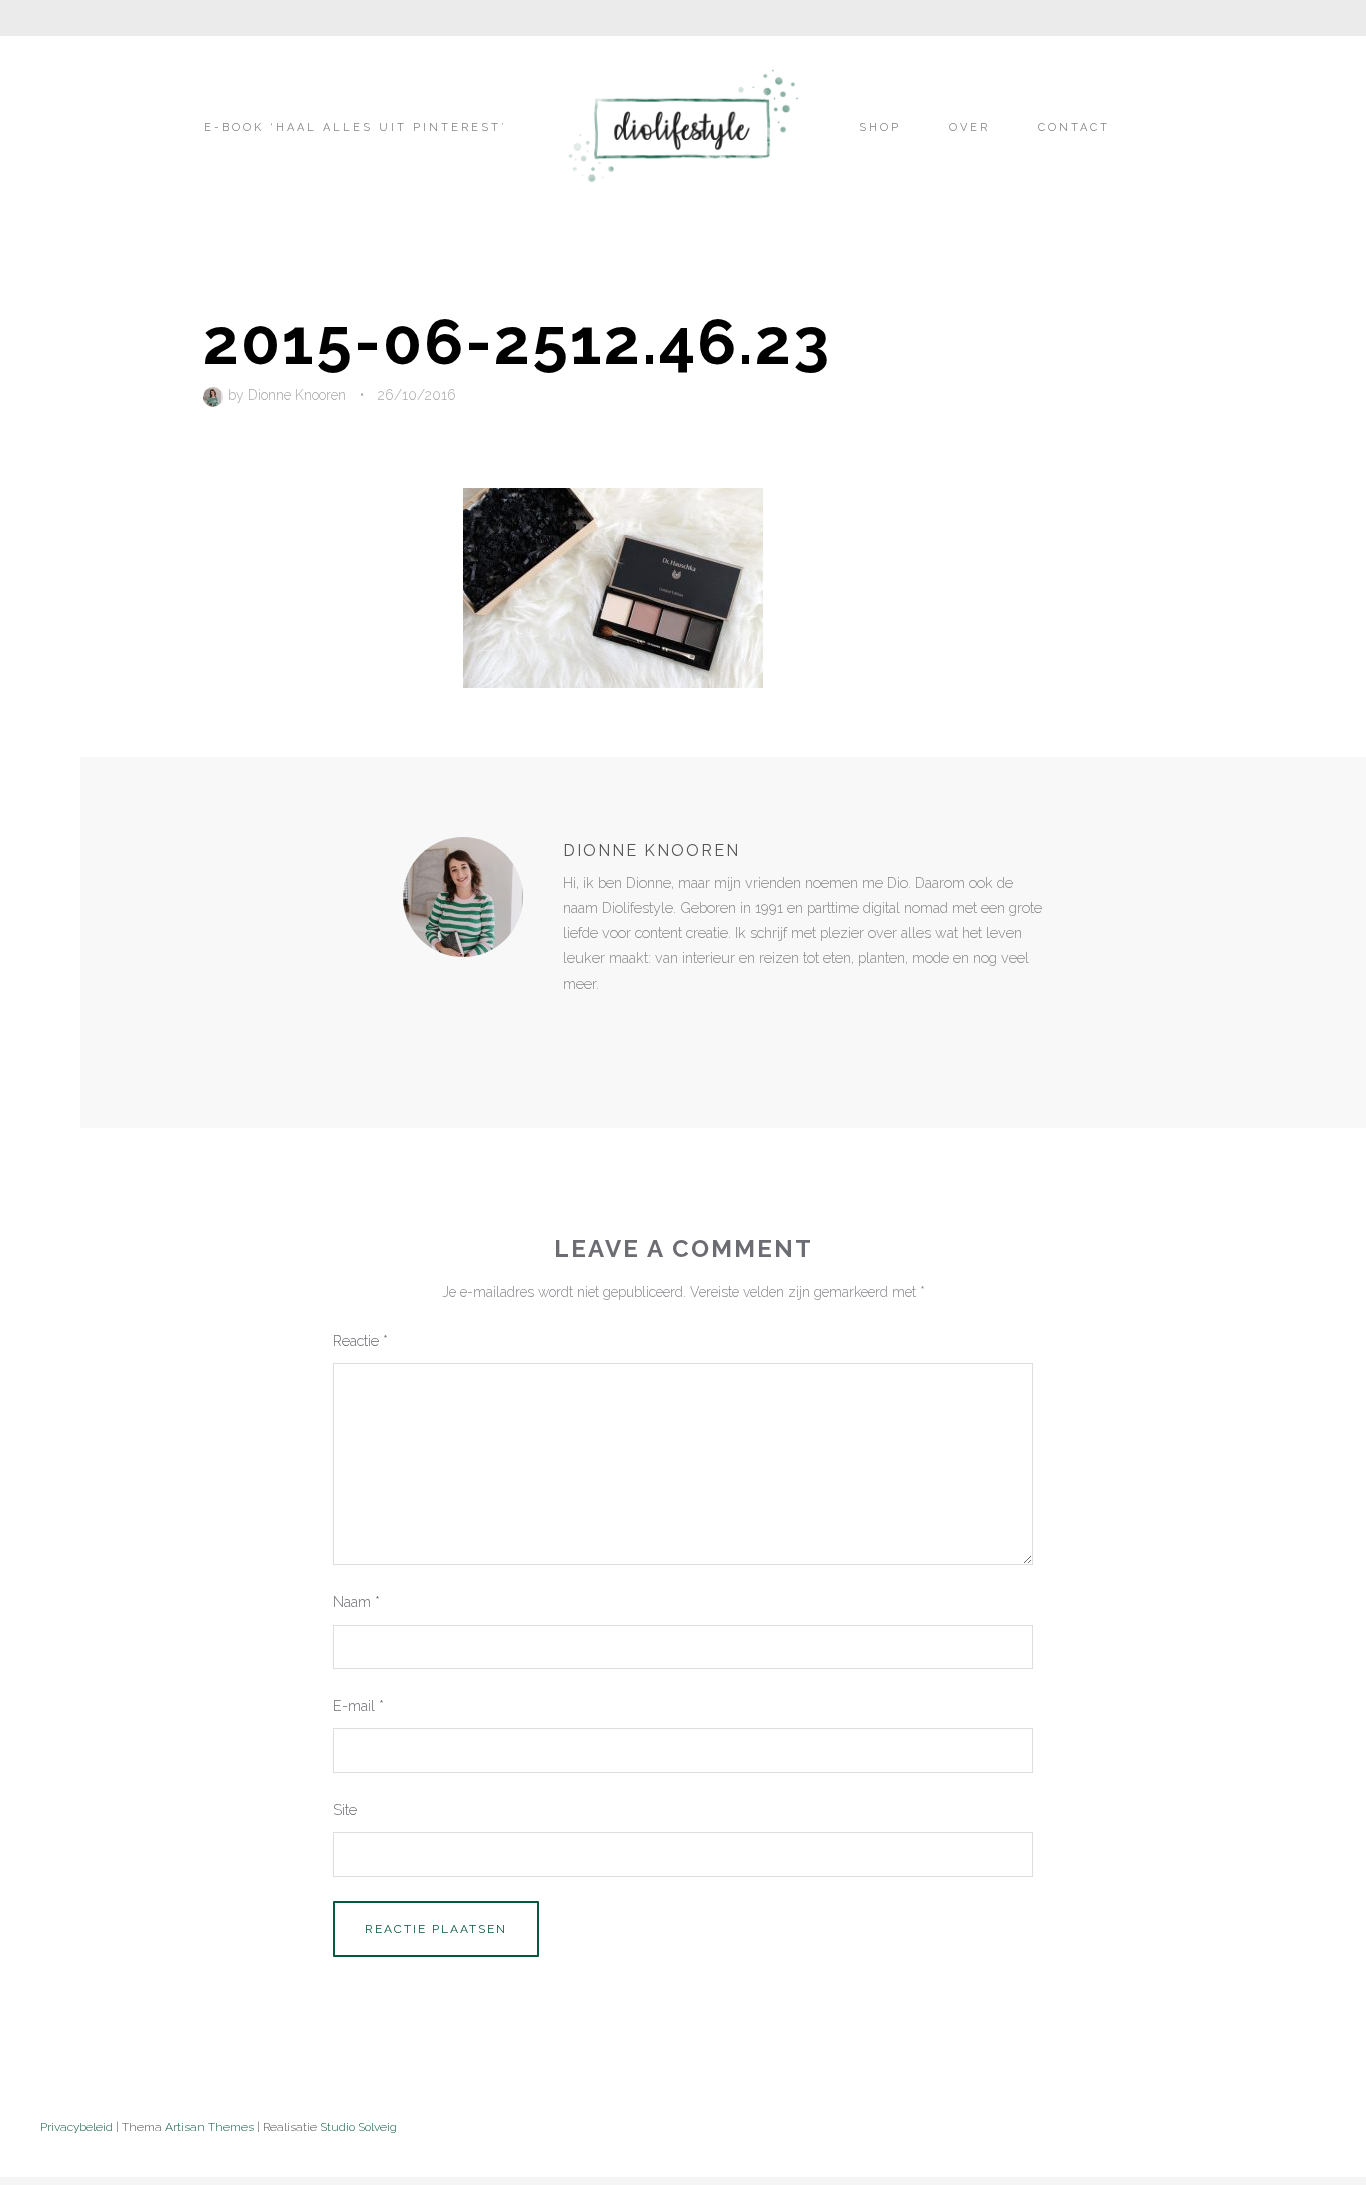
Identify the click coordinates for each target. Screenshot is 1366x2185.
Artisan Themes (209, 2127)
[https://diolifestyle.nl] (577, 1025)
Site (345, 1809)
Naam (356, 1601)
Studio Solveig (358, 2127)
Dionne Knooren (297, 395)
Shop (880, 127)
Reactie (360, 1340)
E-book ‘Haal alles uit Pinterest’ (355, 127)
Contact (1074, 127)
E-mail (358, 1705)
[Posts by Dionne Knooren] (215, 395)
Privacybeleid (76, 2127)
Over (969, 127)
